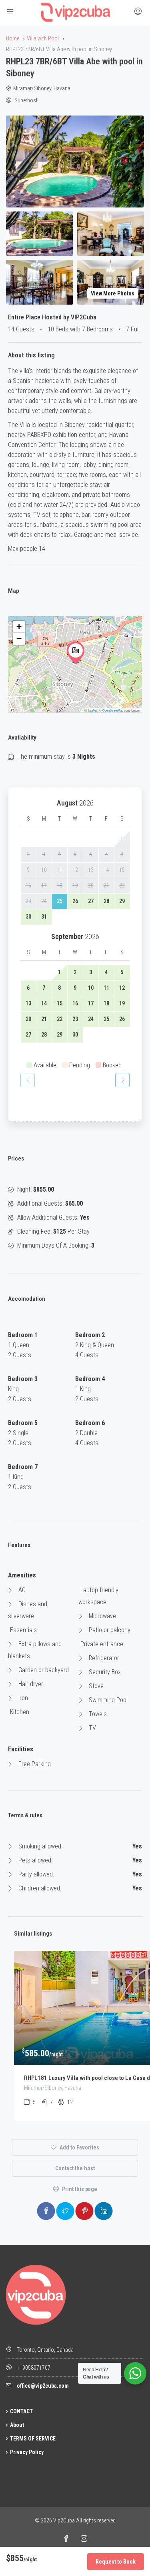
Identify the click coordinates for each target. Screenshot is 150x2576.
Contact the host (75, 2168)
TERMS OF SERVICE (33, 2438)
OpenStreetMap (113, 710)
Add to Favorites (79, 2147)
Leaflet (92, 710)
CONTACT (21, 2411)
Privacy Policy (27, 2452)
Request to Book (116, 2562)
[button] (76, 652)
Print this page (79, 2189)
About (17, 2425)
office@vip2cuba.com (43, 2386)
